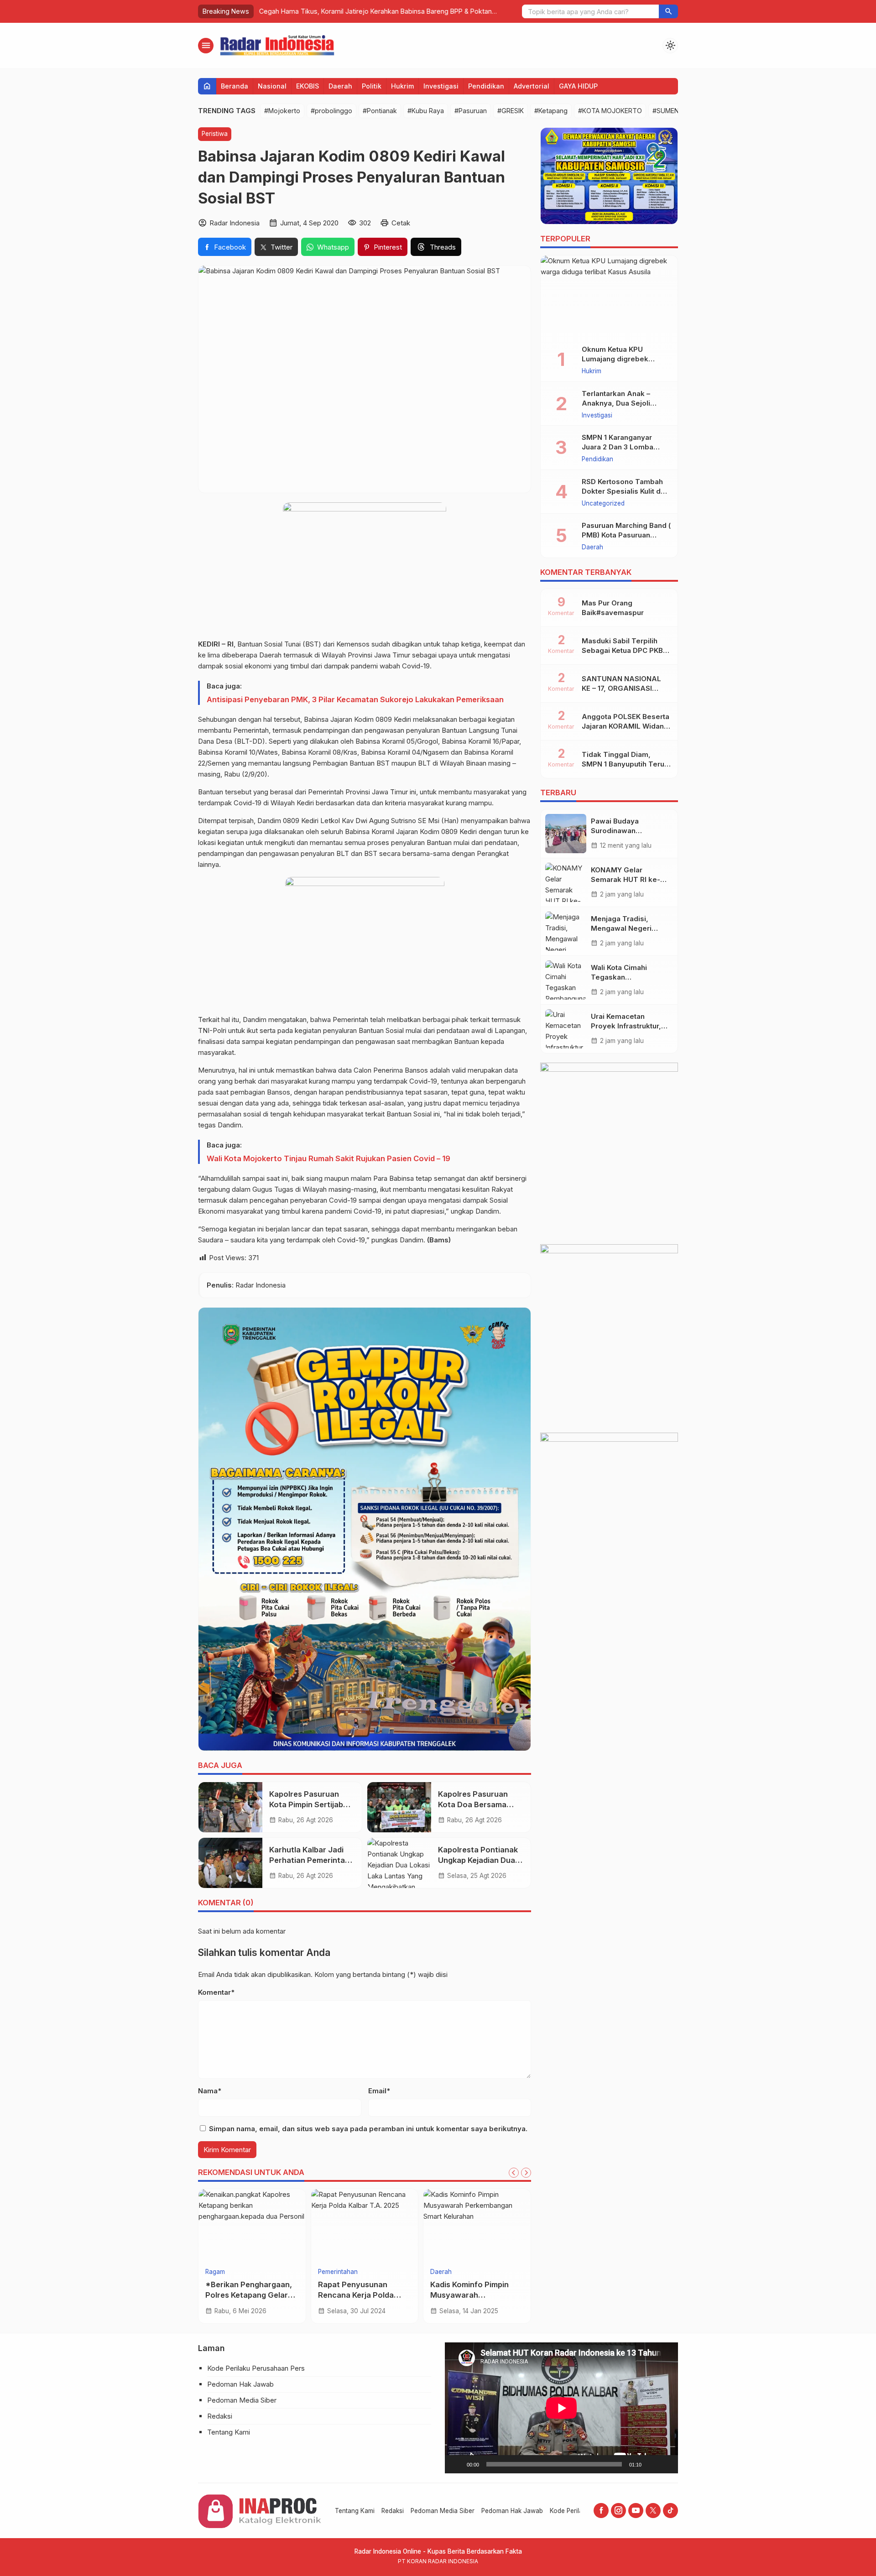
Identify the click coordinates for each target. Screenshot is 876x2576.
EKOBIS (308, 86)
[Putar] (457, 2464)
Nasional (272, 86)
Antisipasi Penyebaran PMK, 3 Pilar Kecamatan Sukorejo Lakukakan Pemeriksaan (355, 699)
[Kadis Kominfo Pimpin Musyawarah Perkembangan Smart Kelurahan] (477, 2226)
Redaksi (220, 2416)
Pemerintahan (338, 2272)
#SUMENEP (670, 111)
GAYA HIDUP (578, 86)
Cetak (401, 223)
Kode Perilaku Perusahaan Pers (256, 2368)
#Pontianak (380, 111)
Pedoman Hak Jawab (240, 2384)
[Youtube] (636, 2511)
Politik (372, 86)
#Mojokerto (282, 111)
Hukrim (402, 86)
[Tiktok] (670, 2511)
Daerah (340, 86)
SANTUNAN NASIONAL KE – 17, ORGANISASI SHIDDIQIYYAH (621, 688)
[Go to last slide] (514, 2173)
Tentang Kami (229, 2432)
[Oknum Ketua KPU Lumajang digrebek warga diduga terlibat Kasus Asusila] (609, 297)
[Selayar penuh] (666, 2464)
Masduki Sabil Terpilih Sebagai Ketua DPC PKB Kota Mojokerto (622, 650)
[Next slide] (526, 2173)
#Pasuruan (471, 111)
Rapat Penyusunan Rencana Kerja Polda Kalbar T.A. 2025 (356, 2295)
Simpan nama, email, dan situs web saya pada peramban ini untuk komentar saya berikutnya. (368, 2129)
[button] (668, 11)
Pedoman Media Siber (242, 2400)
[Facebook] (601, 2511)
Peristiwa (215, 134)
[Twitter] (653, 2511)
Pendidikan (486, 86)
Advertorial (532, 86)
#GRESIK (511, 111)
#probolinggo (331, 111)
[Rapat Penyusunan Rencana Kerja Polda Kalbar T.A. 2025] (365, 2226)
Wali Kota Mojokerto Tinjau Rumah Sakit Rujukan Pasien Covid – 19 (328, 1158)
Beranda (235, 86)
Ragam (215, 2272)
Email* (379, 2091)
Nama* (210, 2091)
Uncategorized (603, 504)
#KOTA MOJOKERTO (610, 111)
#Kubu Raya (426, 111)
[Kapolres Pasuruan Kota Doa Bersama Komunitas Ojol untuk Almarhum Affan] (399, 1807)
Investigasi (441, 86)
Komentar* (216, 1992)
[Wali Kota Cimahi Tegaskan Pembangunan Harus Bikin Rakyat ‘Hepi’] (566, 980)
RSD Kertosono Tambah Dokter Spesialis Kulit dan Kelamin (625, 491)
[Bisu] (652, 2464)
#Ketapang (551, 111)
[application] (561, 2408)
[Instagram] (618, 2511)
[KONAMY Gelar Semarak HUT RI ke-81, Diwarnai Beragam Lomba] (566, 882)
